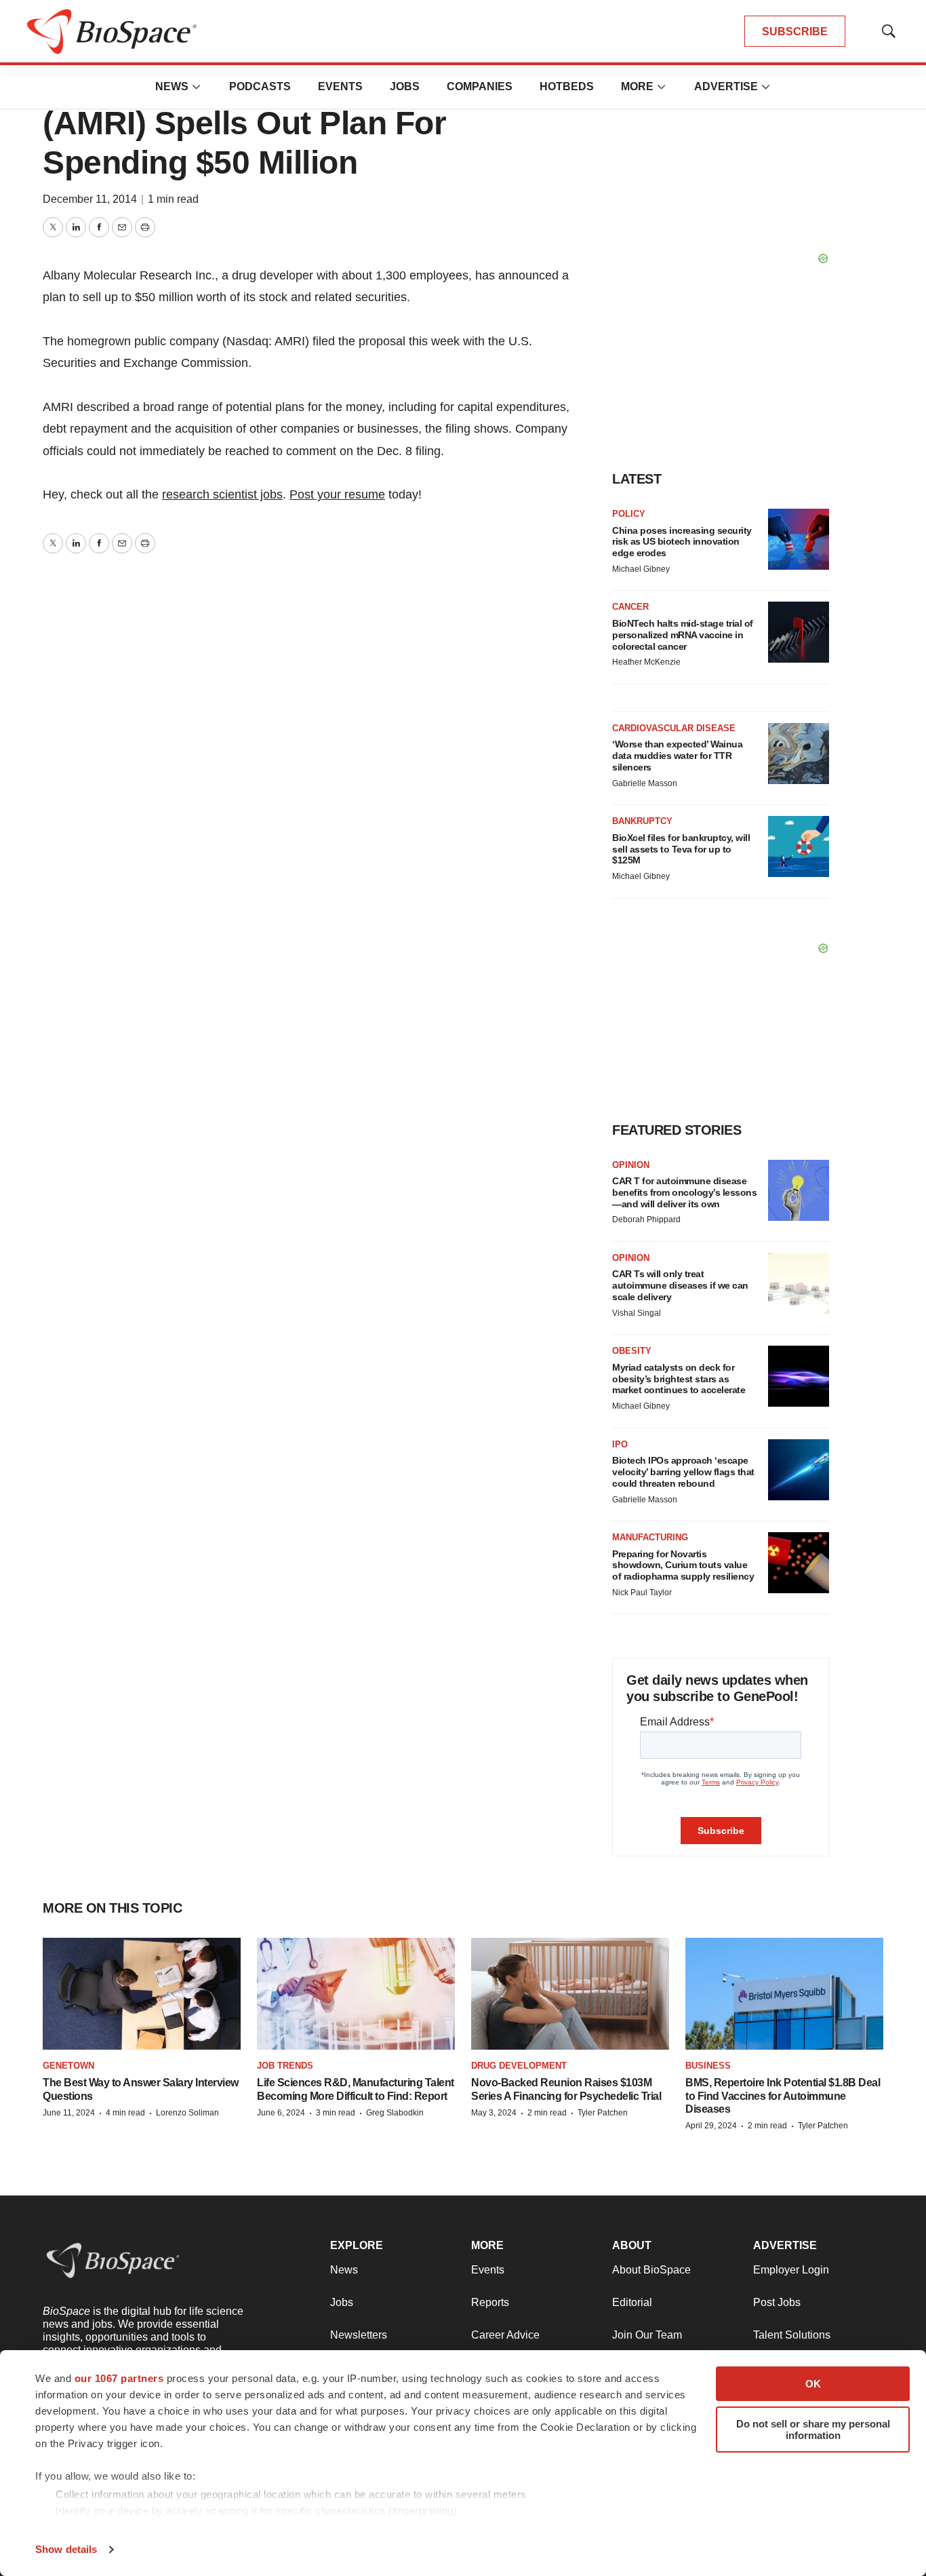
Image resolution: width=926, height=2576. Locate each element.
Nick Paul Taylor (642, 1593)
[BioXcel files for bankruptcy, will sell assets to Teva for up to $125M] (799, 846)
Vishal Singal (637, 1313)
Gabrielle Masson (645, 783)
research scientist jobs (222, 494)
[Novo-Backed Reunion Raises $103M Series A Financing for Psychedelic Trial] (570, 1994)
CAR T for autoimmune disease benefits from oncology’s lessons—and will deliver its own (684, 1192)
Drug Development (519, 2066)
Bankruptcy (642, 821)
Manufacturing (650, 1537)
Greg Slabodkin (395, 2113)
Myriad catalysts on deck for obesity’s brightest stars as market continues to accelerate (679, 1379)
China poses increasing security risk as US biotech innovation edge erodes (682, 542)
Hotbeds (567, 86)
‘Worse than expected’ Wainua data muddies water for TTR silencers (677, 756)
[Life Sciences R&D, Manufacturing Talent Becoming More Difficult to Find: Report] (356, 1994)
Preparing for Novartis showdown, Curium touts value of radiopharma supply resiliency (683, 1565)
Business (708, 2066)
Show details (66, 2549)
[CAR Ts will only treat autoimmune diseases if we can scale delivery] (799, 1283)
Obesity (632, 1351)
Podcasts (260, 86)
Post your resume (337, 494)
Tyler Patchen (603, 2113)
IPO (620, 1444)
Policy (629, 514)
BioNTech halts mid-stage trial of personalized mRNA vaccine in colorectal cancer (683, 635)
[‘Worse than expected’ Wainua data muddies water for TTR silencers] (799, 754)
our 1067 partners (119, 2378)
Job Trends (285, 2066)
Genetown (68, 2066)
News (172, 86)
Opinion (631, 1165)
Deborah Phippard (646, 1219)
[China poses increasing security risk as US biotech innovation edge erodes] (799, 539)
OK (813, 2384)
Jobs (405, 86)
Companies (480, 86)
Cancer (630, 607)
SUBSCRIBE (795, 32)
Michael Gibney (641, 569)
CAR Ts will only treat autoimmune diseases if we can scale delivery (680, 1285)
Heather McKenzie (646, 662)
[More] (197, 87)
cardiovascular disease (674, 728)
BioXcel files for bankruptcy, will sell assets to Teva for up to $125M (681, 849)
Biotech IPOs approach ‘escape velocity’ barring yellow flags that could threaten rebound (683, 1472)
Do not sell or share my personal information (813, 2429)
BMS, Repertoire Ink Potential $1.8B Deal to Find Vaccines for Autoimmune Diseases (783, 2095)
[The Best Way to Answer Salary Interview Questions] (142, 1994)
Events (340, 86)
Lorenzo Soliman (187, 2113)
